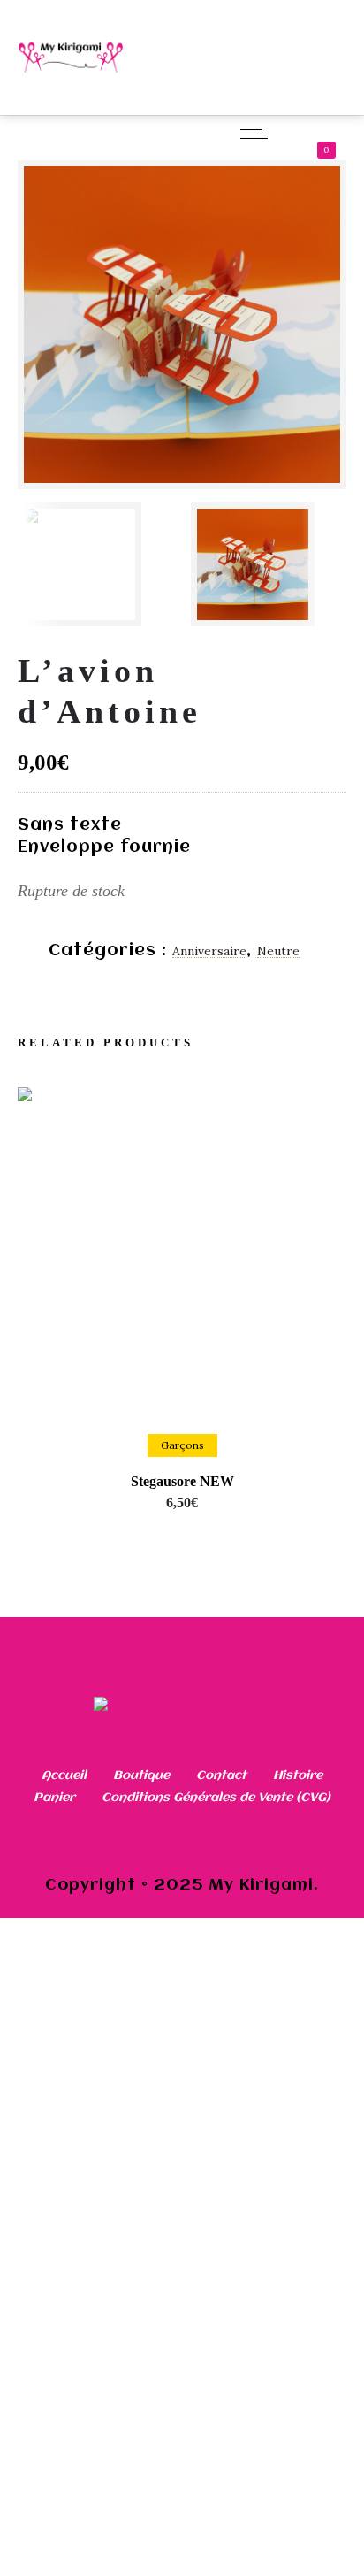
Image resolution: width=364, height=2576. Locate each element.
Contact (221, 1775)
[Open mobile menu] (258, 134)
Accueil (64, 1775)
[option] (95, 564)
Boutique (141, 1775)
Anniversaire (209, 951)
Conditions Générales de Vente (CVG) (216, 1798)
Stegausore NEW (182, 1481)
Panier (54, 1798)
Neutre (278, 951)
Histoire (298, 1775)
